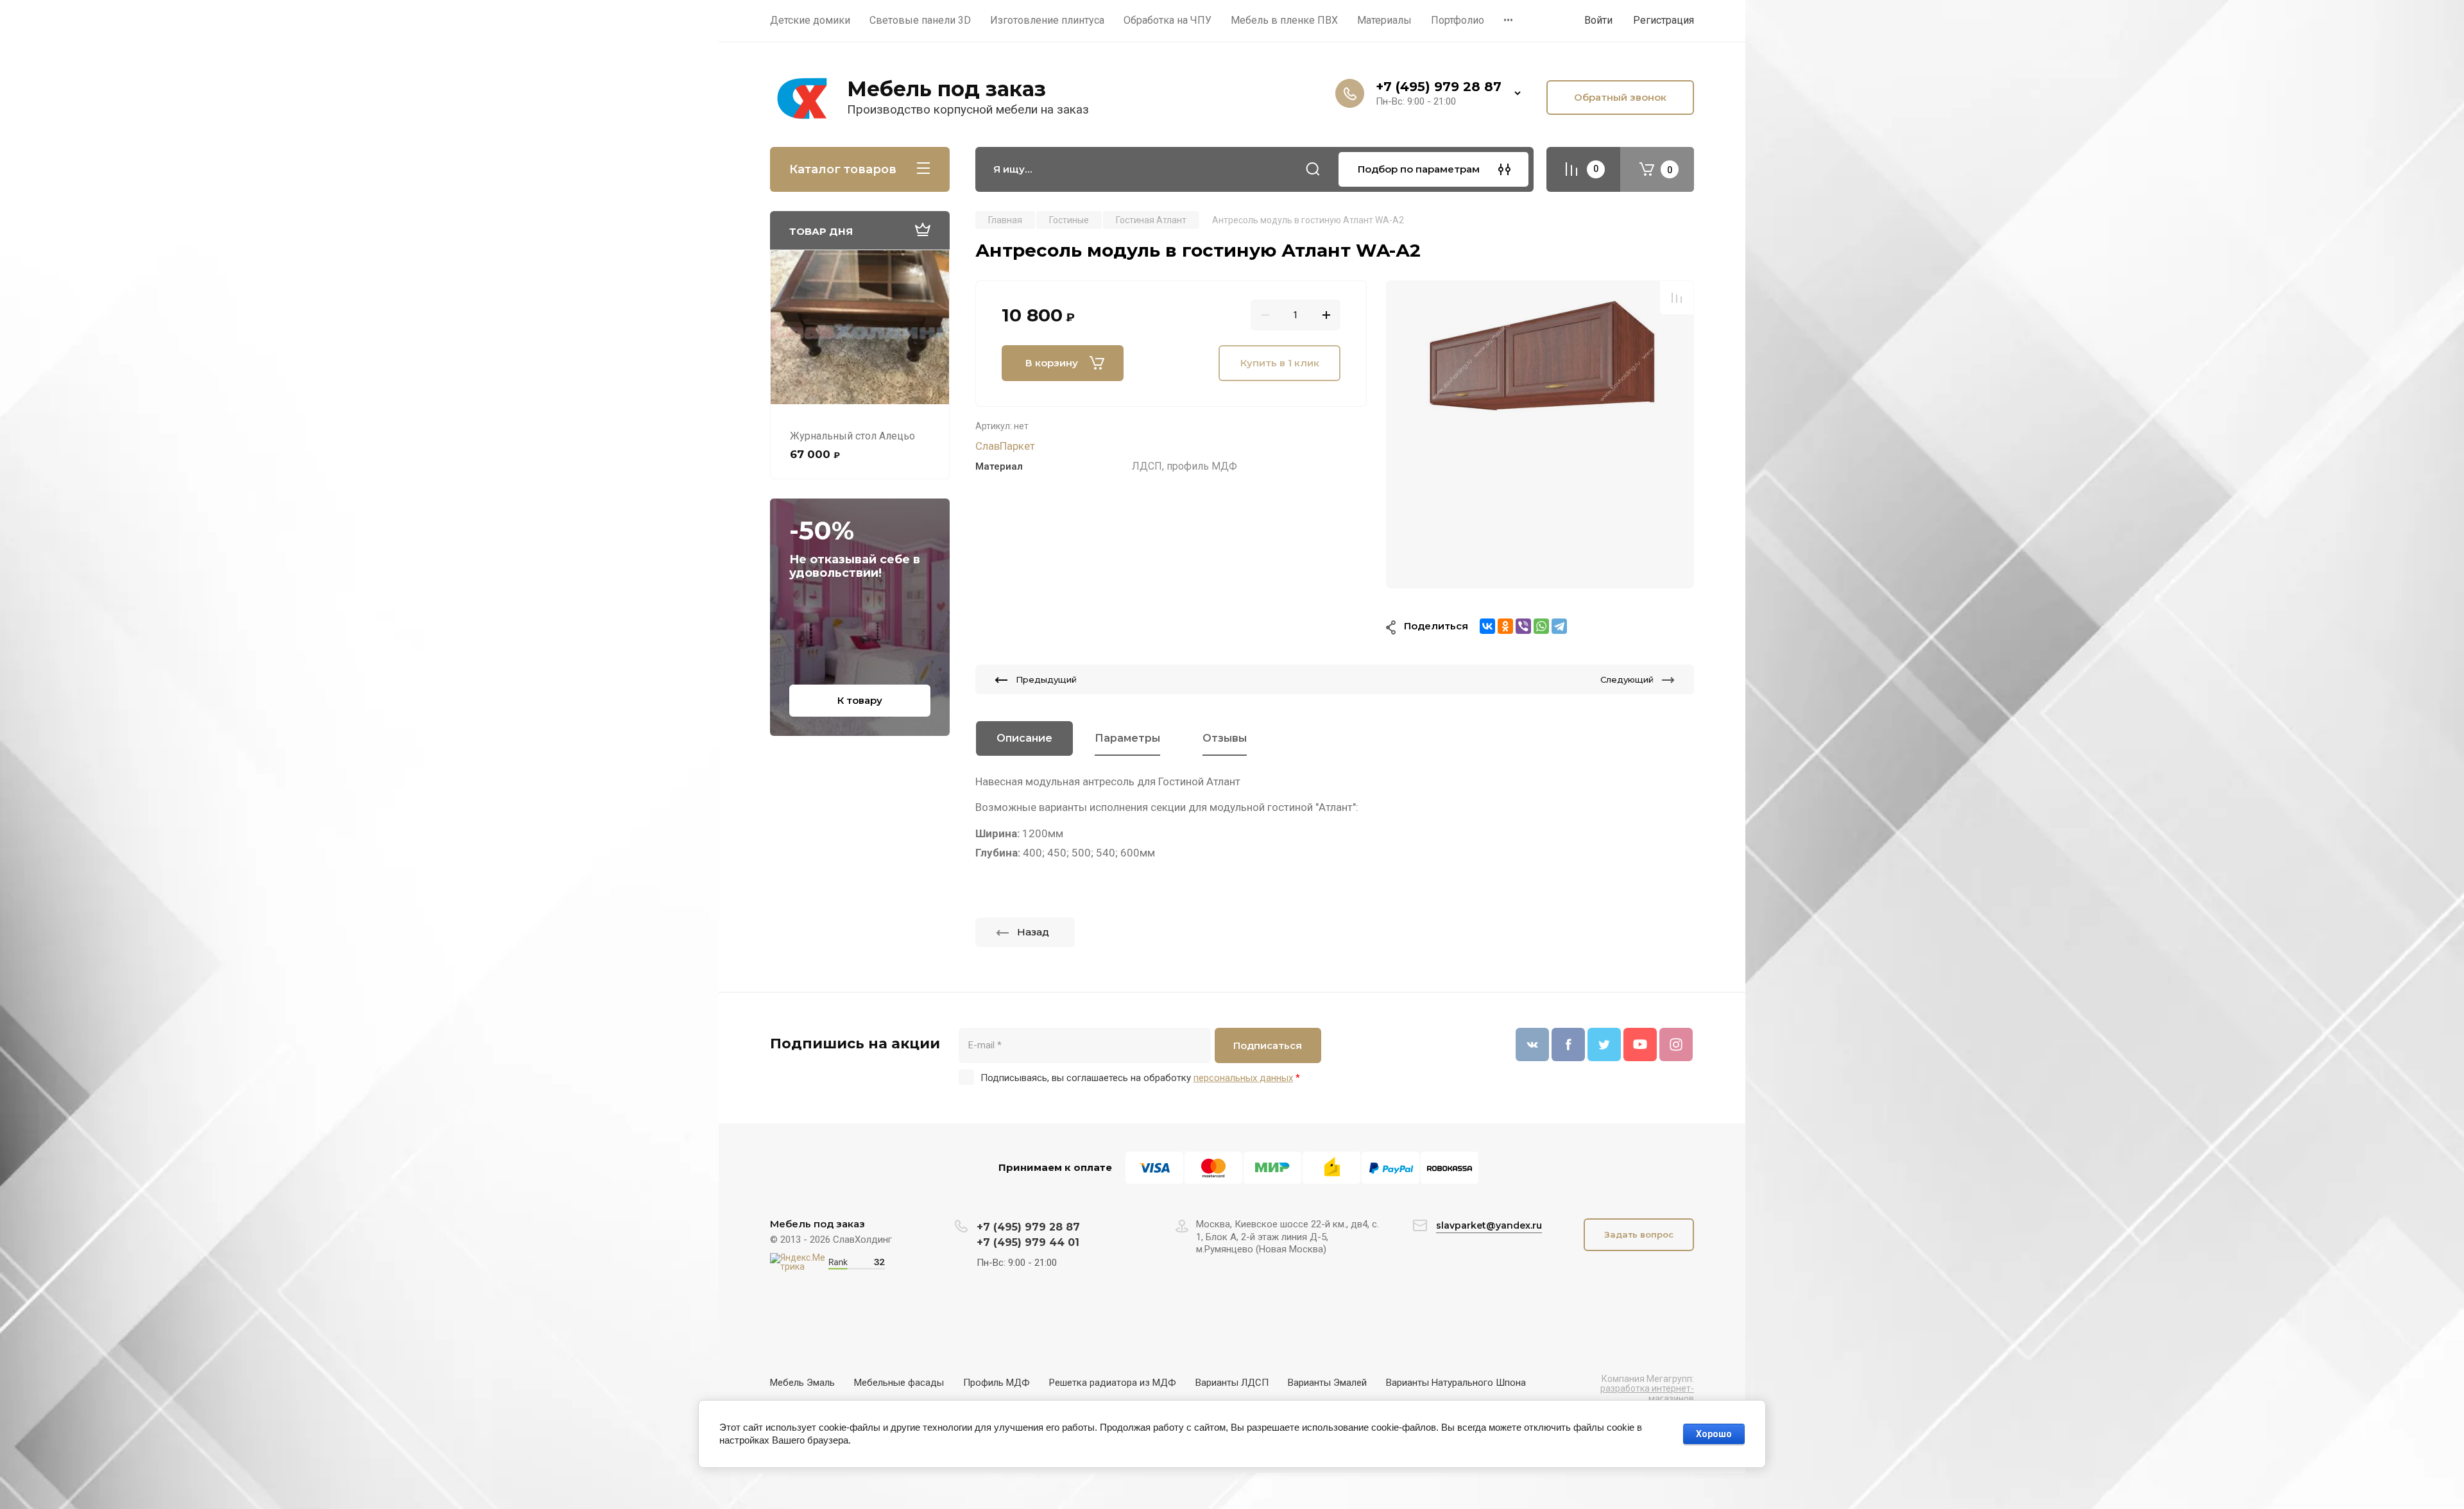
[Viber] (1523, 626)
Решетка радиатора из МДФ (1113, 1383)
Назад (1033, 932)
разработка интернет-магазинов (1647, 1393)
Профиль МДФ (997, 1383)
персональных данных (1243, 1078)
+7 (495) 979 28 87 (1439, 87)
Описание (1024, 738)
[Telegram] (1559, 626)
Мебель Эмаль (802, 1383)
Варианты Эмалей (1327, 1383)
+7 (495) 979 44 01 (1028, 1242)
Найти (1313, 169)
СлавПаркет (1005, 446)
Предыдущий (1046, 679)
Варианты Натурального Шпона (1456, 1383)
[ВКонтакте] (1487, 626)
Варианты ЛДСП (1232, 1383)
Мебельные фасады (899, 1383)
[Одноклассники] (1505, 626)
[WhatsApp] (1541, 626)
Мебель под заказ (946, 89)
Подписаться (1268, 1045)
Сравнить (1677, 298)
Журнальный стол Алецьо (852, 436)
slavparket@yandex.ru (1489, 1225)
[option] (1540, 434)
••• (1508, 20)
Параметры (1127, 738)
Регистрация (1664, 20)
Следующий (1627, 679)
